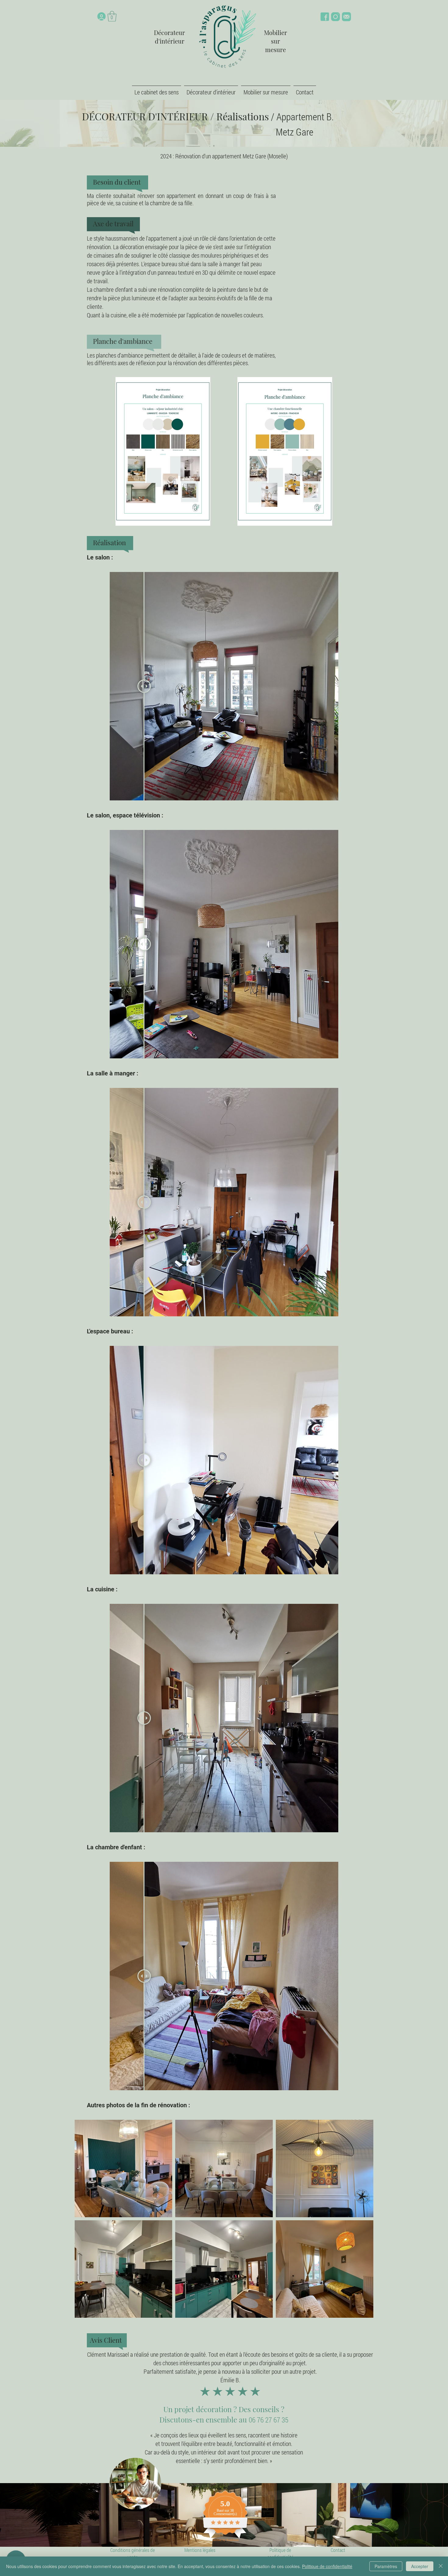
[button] (112, 16)
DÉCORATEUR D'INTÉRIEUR (145, 116)
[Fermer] (441, 2566)
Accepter (420, 2566)
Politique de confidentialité (327, 2566)
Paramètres (386, 2566)
